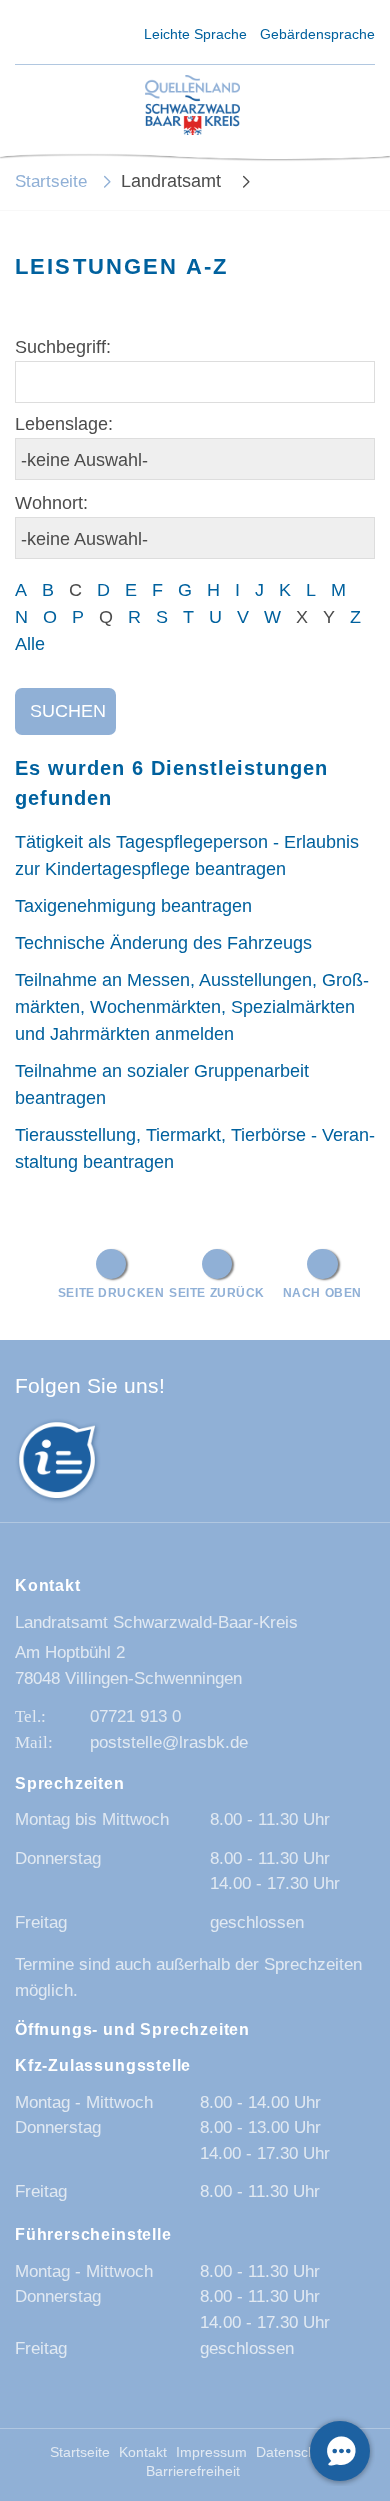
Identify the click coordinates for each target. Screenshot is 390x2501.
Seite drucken (111, 1292)
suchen (68, 711)
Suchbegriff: (63, 347)
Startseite (51, 181)
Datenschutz (295, 2452)
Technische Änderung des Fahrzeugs (163, 943)
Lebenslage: (64, 424)
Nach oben (322, 1292)
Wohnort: (51, 503)
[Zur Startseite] (192, 106)
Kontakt (143, 2452)
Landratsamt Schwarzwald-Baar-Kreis (156, 1622)
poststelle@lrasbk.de (169, 1742)
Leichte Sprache (195, 34)
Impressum (211, 2452)
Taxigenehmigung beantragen (133, 906)
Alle (30, 644)
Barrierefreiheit (193, 2471)
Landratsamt (173, 181)
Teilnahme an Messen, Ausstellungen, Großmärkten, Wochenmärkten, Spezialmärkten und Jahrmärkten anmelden (192, 1007)
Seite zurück (217, 1292)
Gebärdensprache (317, 34)
